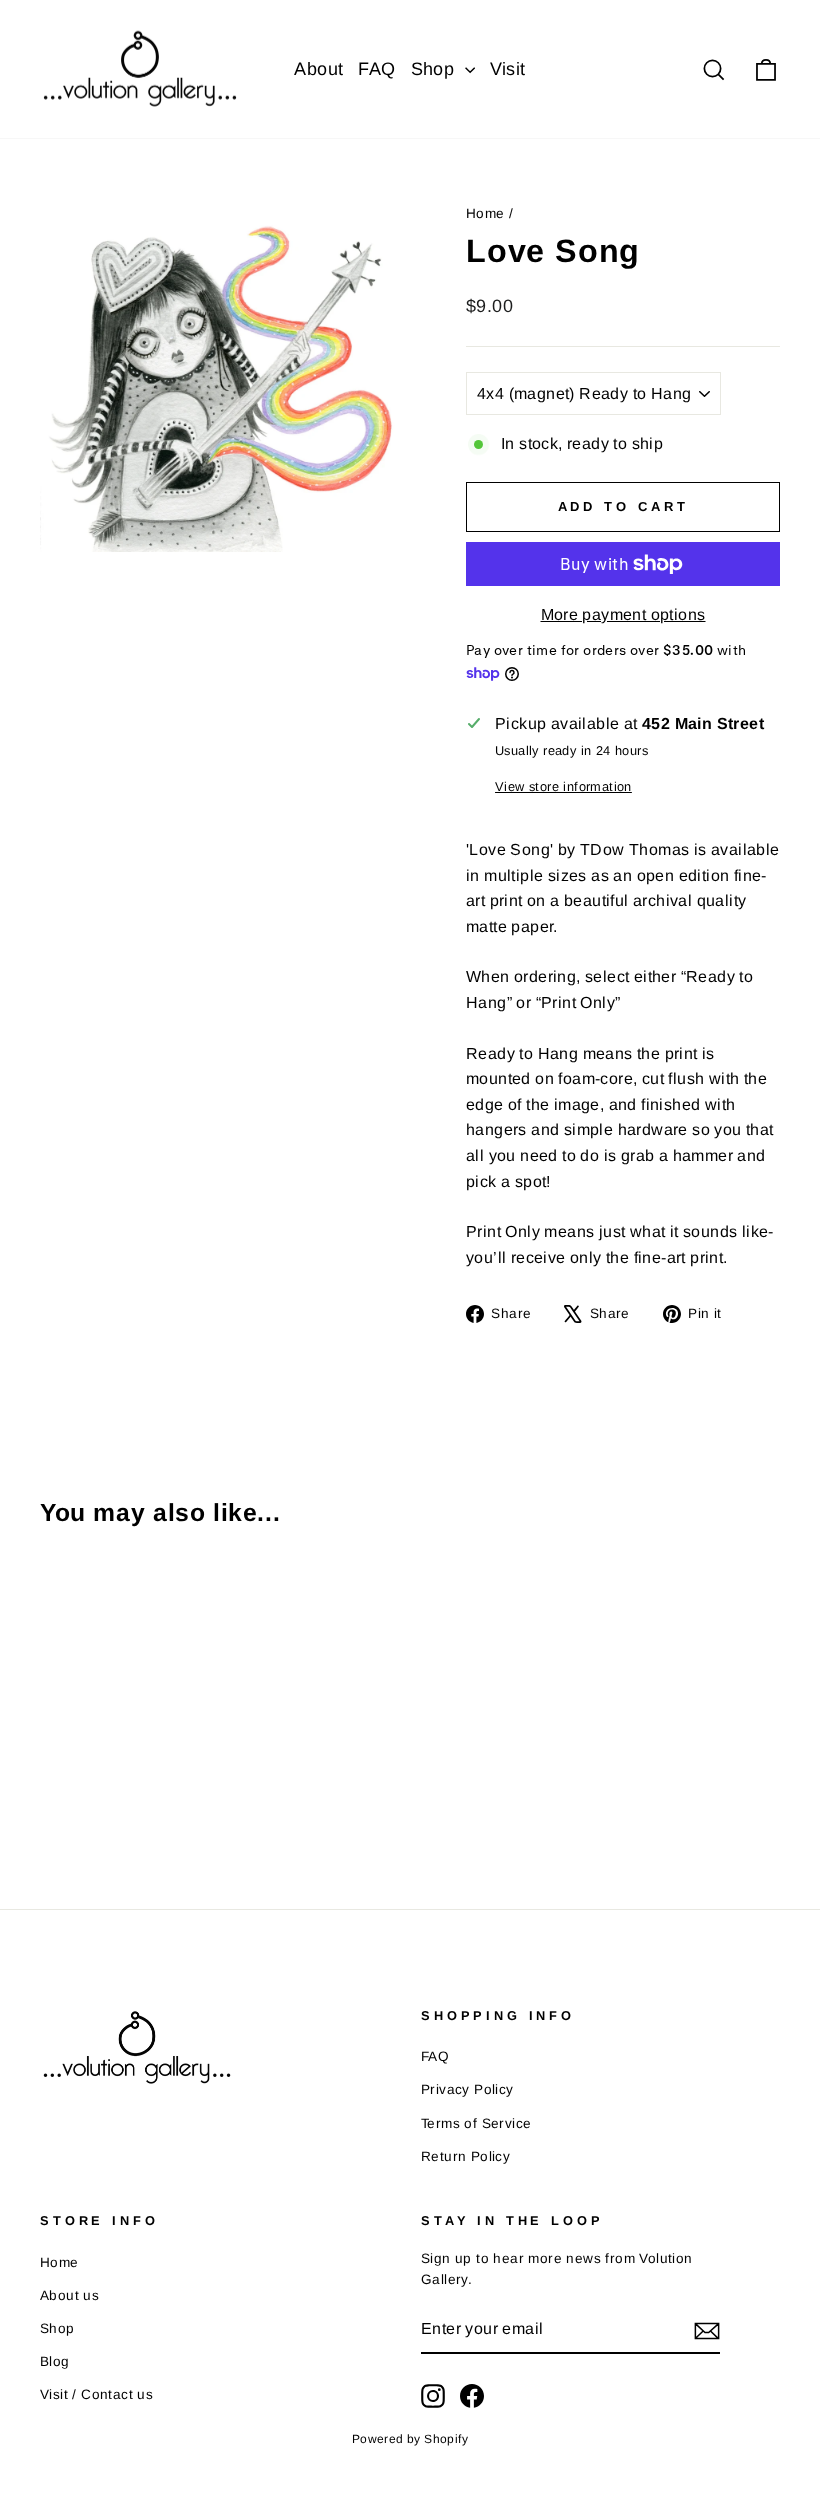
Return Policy (465, 2156)
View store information (563, 786)
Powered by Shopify (410, 2439)
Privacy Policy (467, 2089)
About (318, 69)
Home (485, 213)
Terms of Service (476, 2123)
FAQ (376, 69)
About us (69, 2295)
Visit (508, 69)
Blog (55, 2361)
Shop (435, 69)
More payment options (623, 614)
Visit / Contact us (96, 2394)
